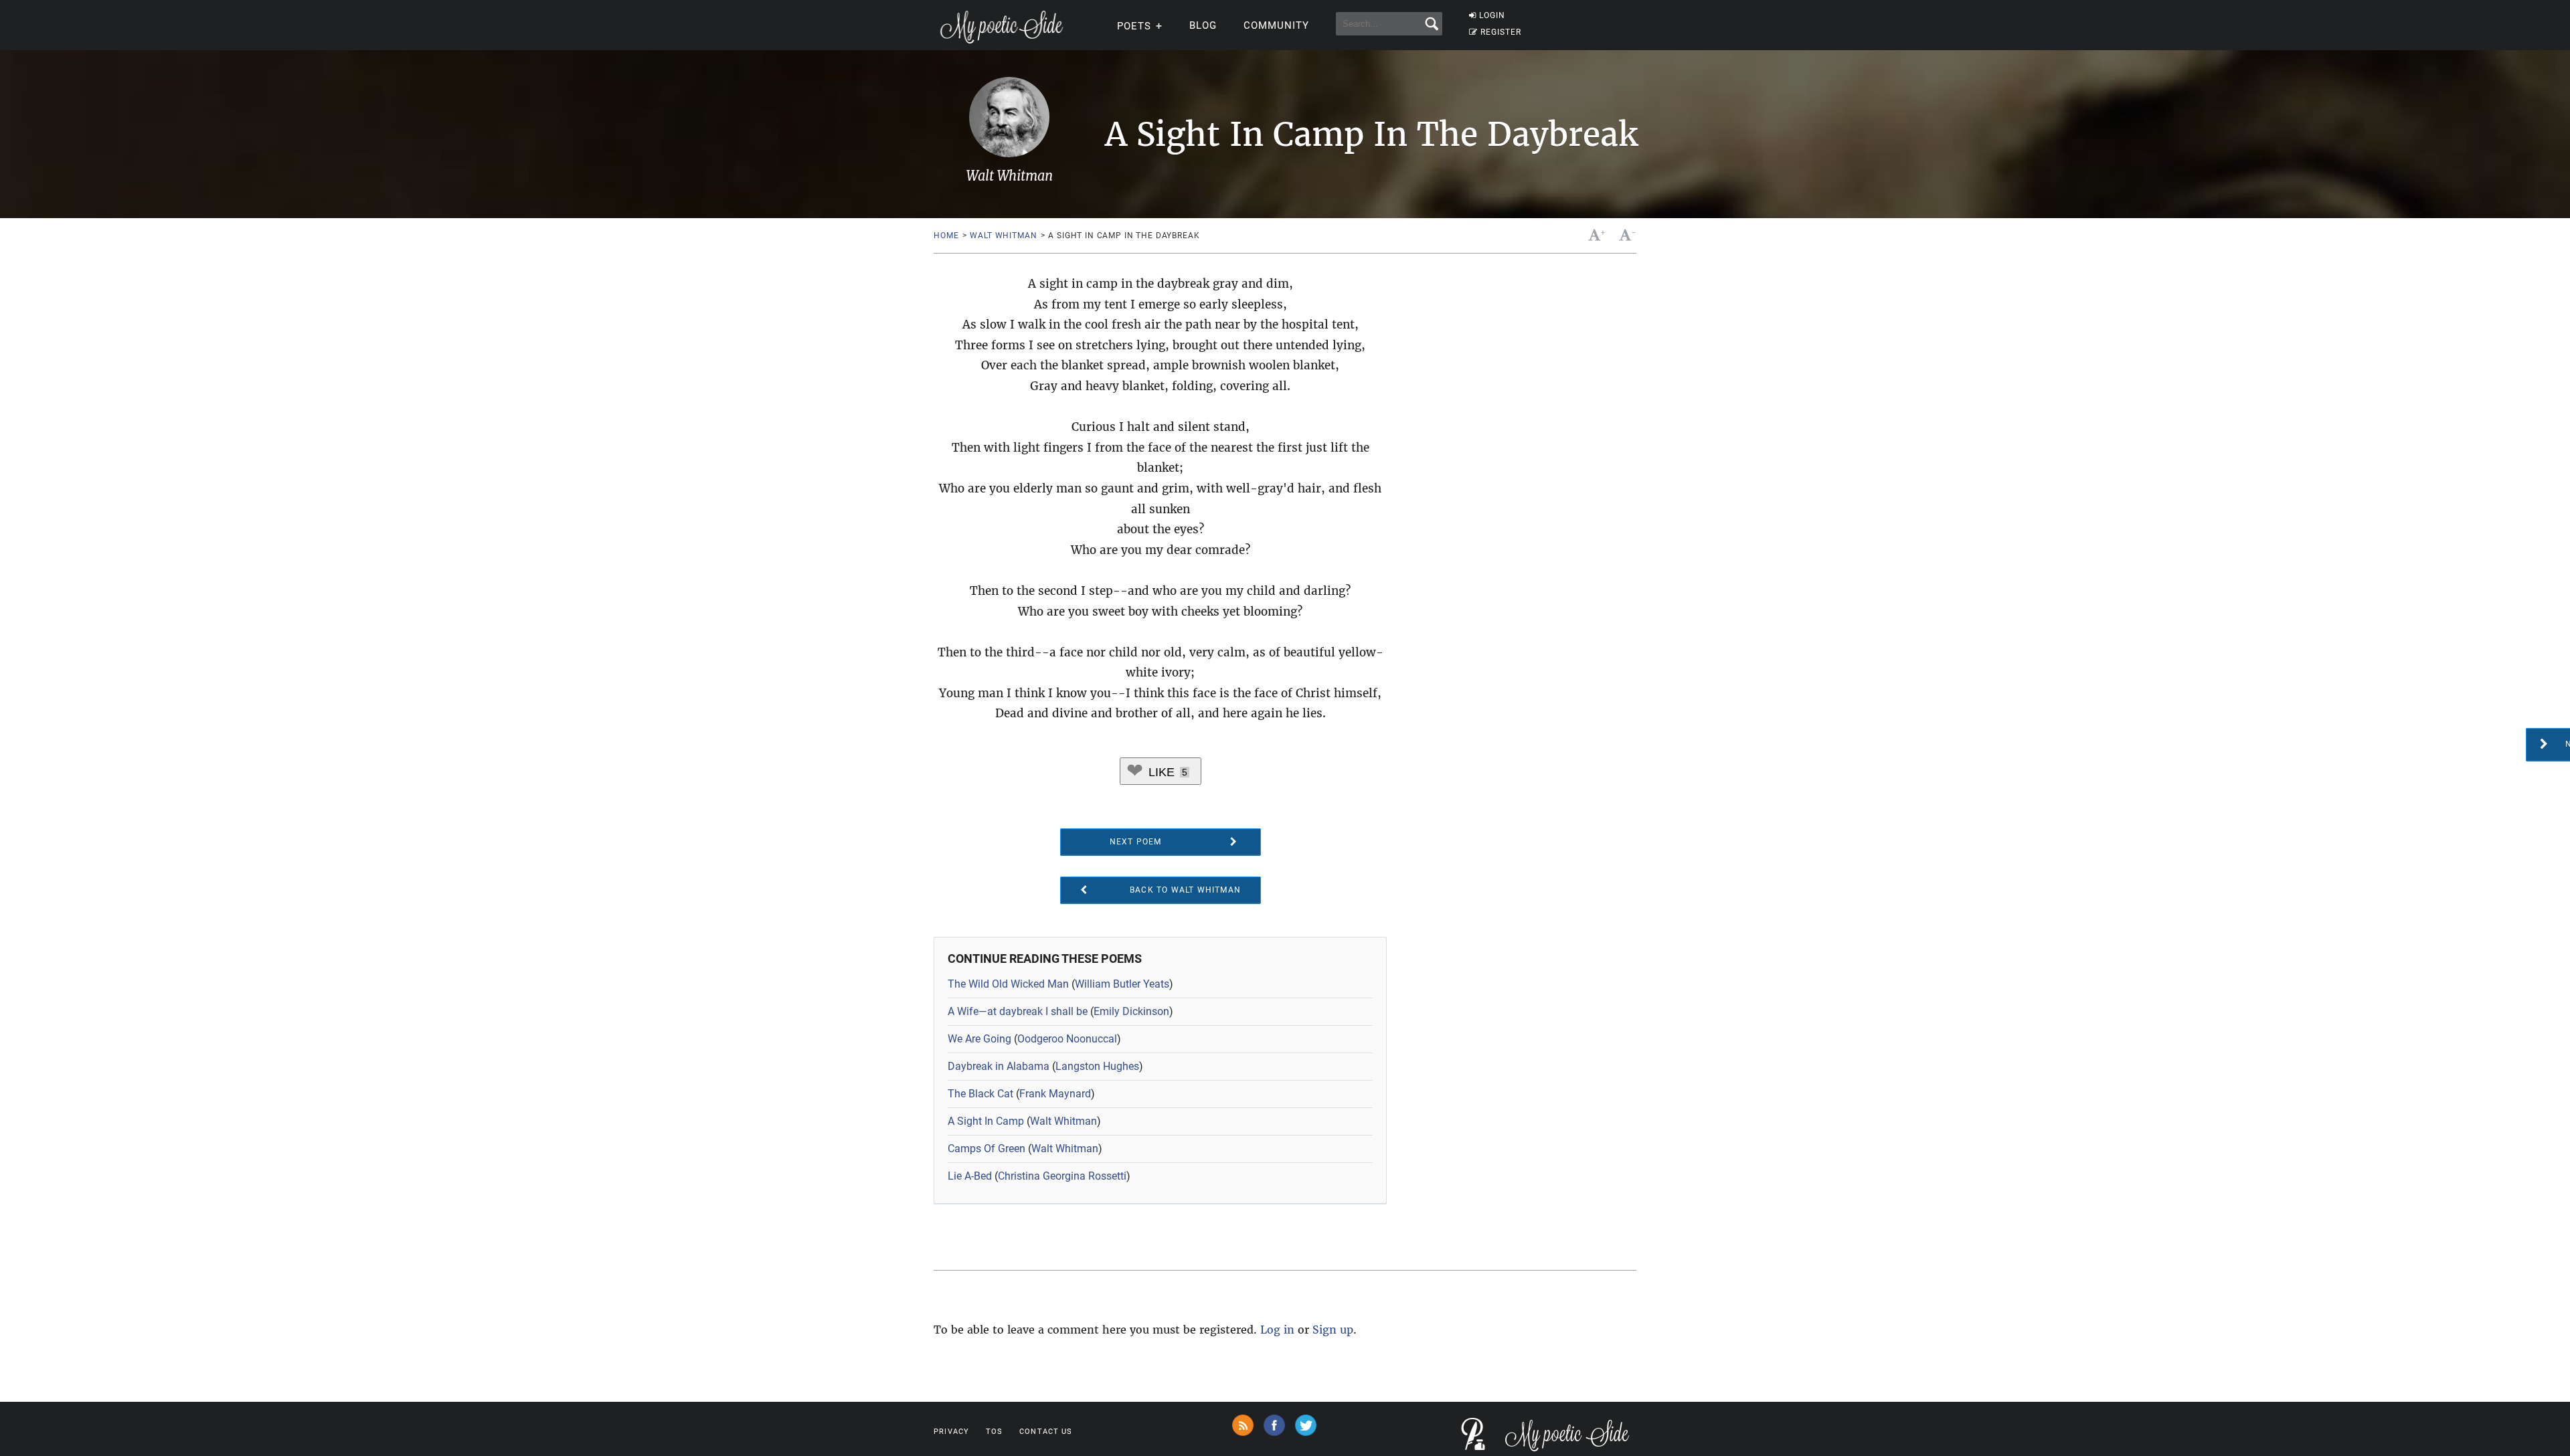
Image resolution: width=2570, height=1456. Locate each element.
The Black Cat (980, 1094)
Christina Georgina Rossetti (1062, 1176)
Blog (1203, 25)
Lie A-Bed (970, 1176)
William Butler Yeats (1122, 984)
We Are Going (979, 1039)
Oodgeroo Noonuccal (1067, 1039)
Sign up (1333, 1330)
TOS (994, 1432)
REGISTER (1501, 32)
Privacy (951, 1432)
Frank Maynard (1055, 1094)
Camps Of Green (987, 1149)
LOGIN (1492, 15)
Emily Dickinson (1131, 1011)
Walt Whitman (1003, 236)
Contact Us (1046, 1432)
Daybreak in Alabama (999, 1066)
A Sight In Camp (986, 1121)
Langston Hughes (1097, 1066)
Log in (1277, 1330)
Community (1276, 25)
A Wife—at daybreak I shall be (1018, 1011)
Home (946, 236)
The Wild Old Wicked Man (1008, 984)
